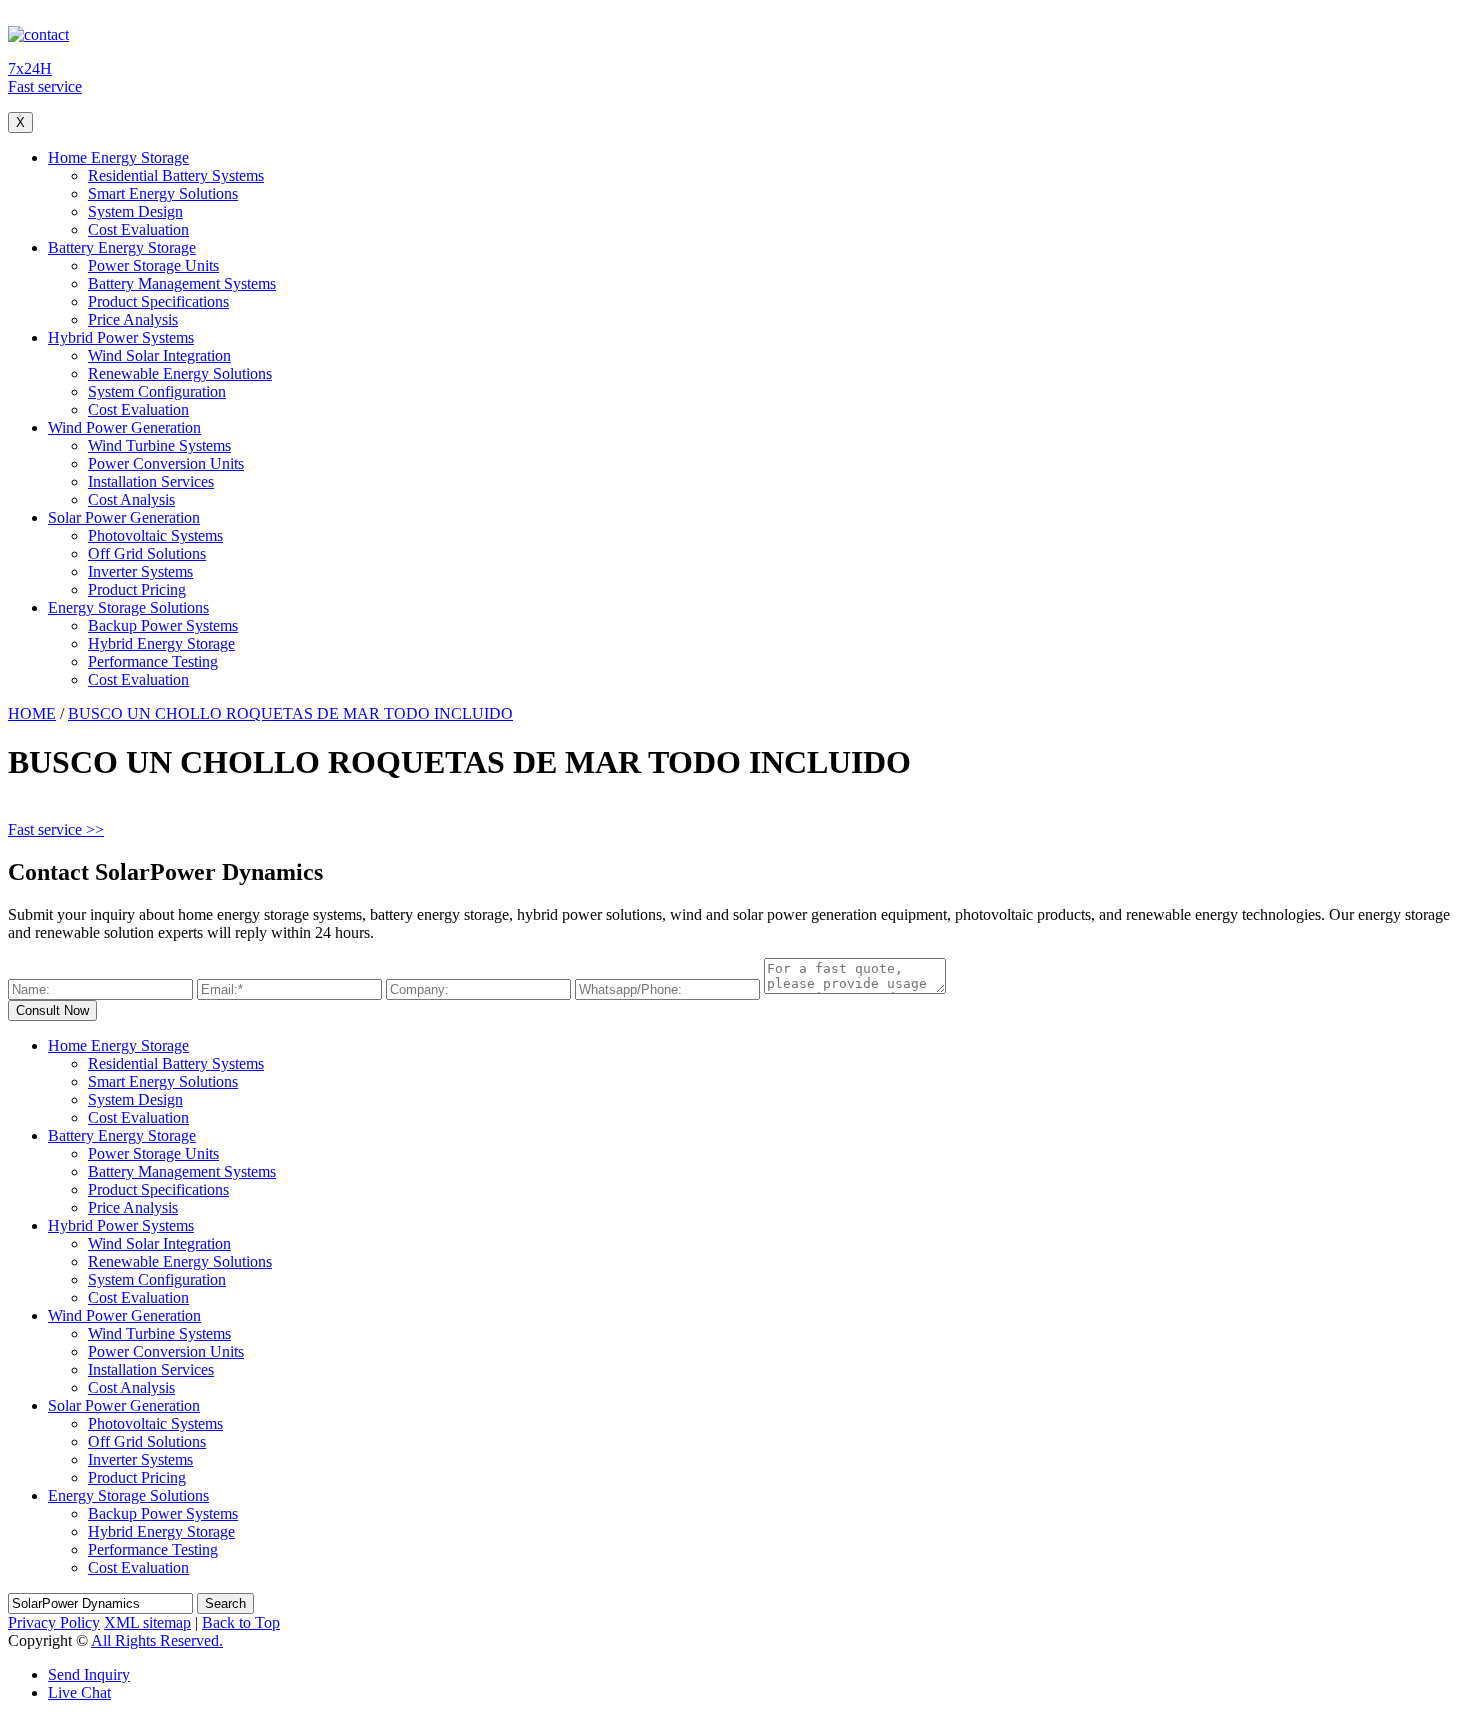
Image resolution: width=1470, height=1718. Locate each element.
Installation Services (151, 481)
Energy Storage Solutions (128, 607)
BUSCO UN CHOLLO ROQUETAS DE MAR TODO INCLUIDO (290, 713)
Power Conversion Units (166, 463)
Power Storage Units (153, 265)
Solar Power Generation (124, 517)
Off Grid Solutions (147, 553)
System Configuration (157, 391)
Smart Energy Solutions (163, 193)
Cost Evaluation (138, 229)
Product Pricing (137, 589)
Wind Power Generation (124, 427)
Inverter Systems (140, 571)
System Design (135, 211)
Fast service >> (56, 829)
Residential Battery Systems (176, 175)
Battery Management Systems (182, 283)
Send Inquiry (89, 1674)
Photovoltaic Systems (155, 535)
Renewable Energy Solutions (180, 373)
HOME (32, 713)
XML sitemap (147, 1622)
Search (225, 1603)
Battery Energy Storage (122, 247)
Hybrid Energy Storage (161, 643)
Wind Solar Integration (159, 355)
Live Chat (79, 1692)
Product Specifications (158, 301)
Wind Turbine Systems (159, 445)
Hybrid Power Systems (121, 337)
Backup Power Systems (163, 625)
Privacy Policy (54, 1622)
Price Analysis (133, 319)
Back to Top (241, 1622)
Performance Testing (153, 661)
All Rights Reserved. (157, 1640)
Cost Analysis (131, 499)
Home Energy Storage (118, 157)
